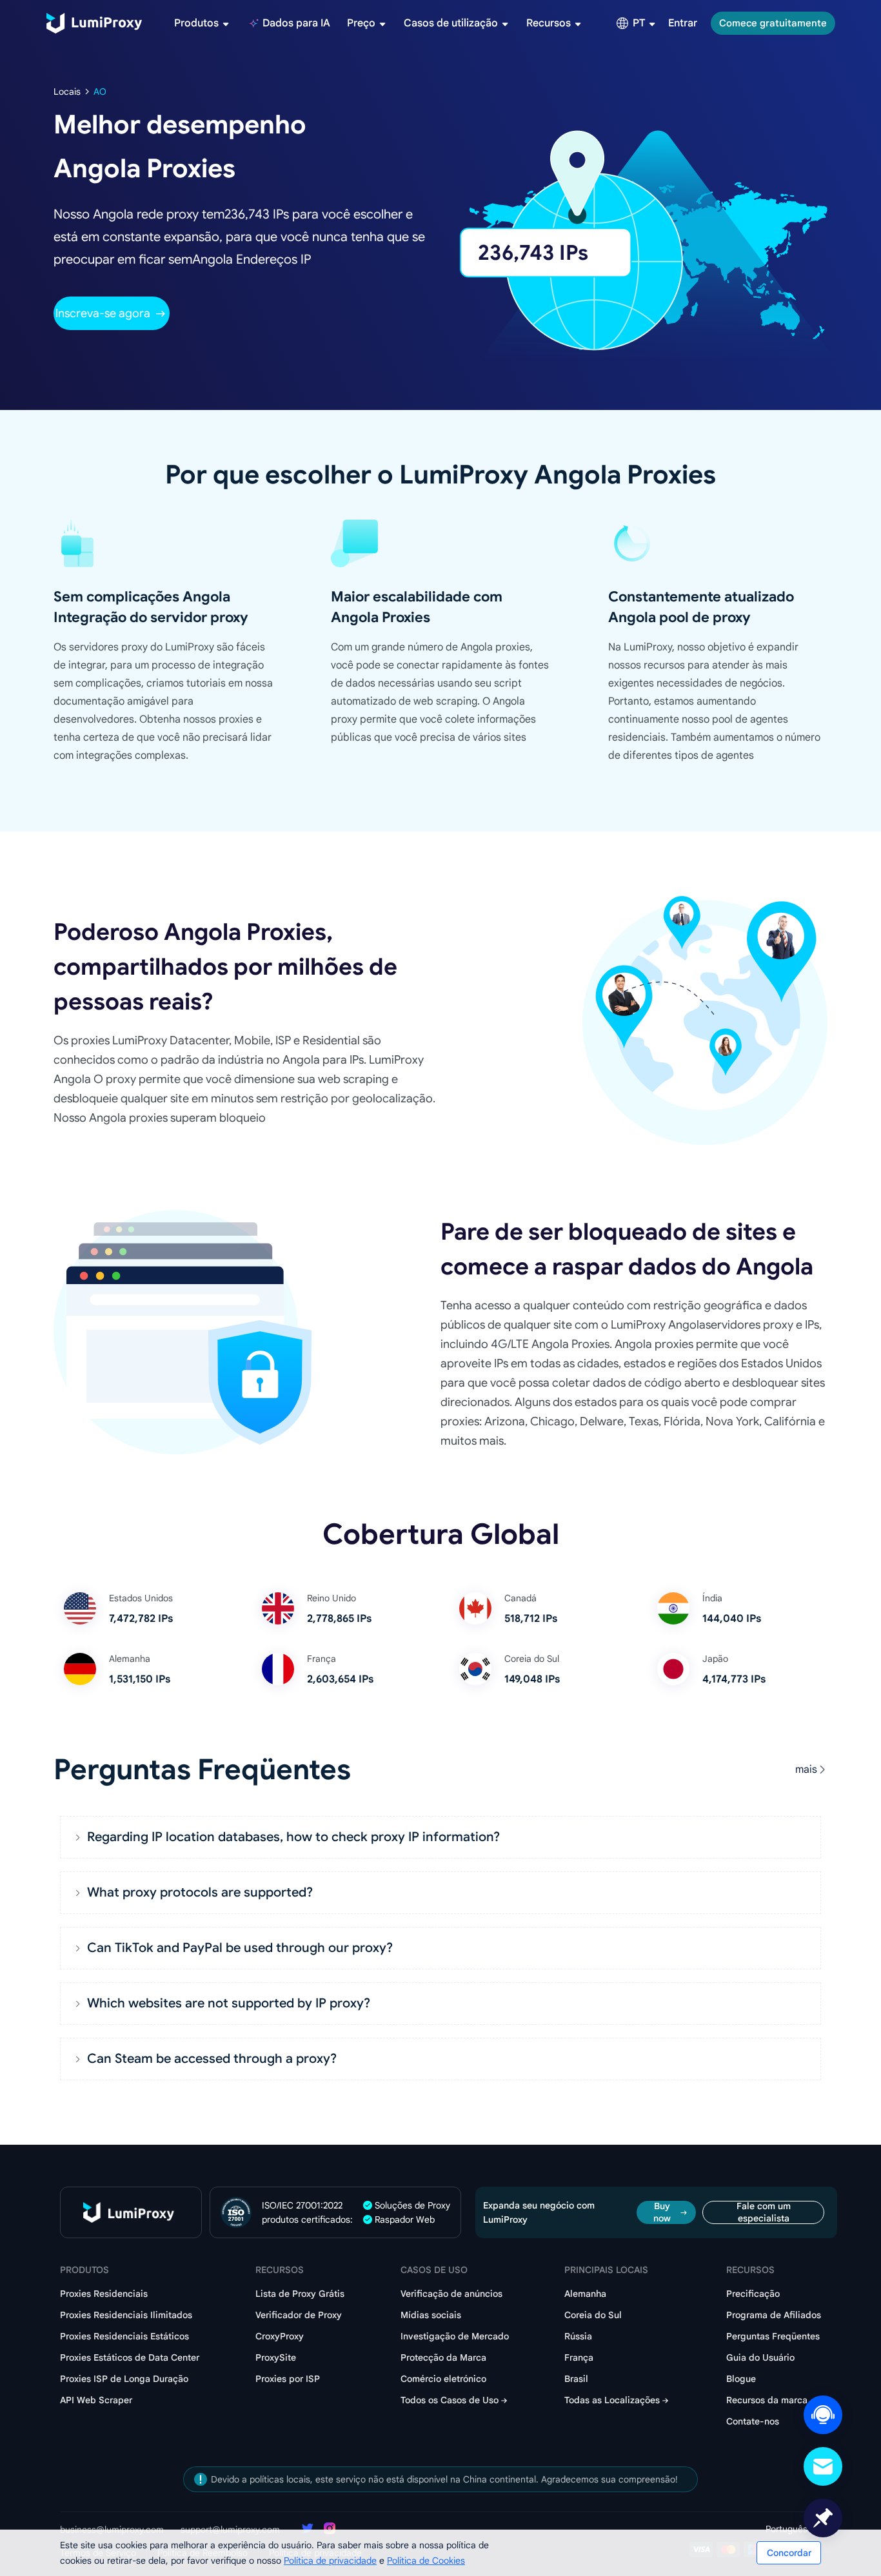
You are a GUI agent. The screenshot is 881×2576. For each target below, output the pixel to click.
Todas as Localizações (612, 2400)
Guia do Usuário (760, 2357)
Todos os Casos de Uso (450, 2400)
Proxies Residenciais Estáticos (124, 2336)
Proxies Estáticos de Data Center (130, 2357)
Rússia (578, 2336)
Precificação (753, 2294)
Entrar (683, 23)
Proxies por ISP (288, 2379)
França (579, 2357)
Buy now (662, 2212)
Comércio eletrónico (443, 2379)
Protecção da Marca (443, 2357)
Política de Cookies (426, 2561)
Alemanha (585, 2294)
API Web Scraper (96, 2400)
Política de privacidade (330, 2561)
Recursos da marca (767, 2400)
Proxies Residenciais (104, 2294)
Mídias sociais (431, 2315)
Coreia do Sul (593, 2315)
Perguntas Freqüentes (773, 2336)
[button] (440, 1837)
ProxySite (276, 2357)
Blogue (741, 2379)
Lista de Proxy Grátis (300, 2294)
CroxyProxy (280, 2336)
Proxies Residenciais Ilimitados (126, 2315)
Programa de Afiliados (774, 2315)
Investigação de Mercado (455, 2336)
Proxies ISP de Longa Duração (124, 2379)
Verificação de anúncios (451, 2294)
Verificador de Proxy (299, 2315)
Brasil (576, 2379)
